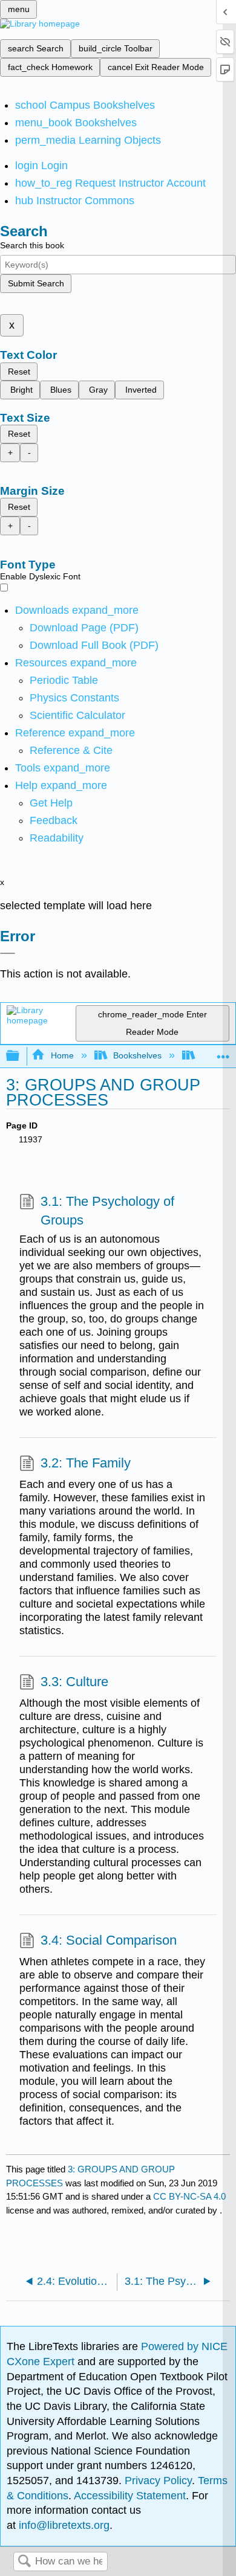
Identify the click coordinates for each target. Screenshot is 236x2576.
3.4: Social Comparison (109, 1940)
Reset (19, 372)
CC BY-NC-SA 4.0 (189, 2196)
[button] (54, 820)
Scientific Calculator (77, 715)
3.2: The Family (86, 1463)
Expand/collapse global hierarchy (21, 1056)
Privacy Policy (158, 2481)
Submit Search (36, 283)
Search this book (32, 245)
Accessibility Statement (130, 2496)
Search (24, 2562)
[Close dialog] (8, 953)
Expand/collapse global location (223, 1053)
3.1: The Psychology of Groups (107, 1211)
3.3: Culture (74, 1682)
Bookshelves (137, 1055)
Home (62, 1055)
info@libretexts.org (63, 2525)
